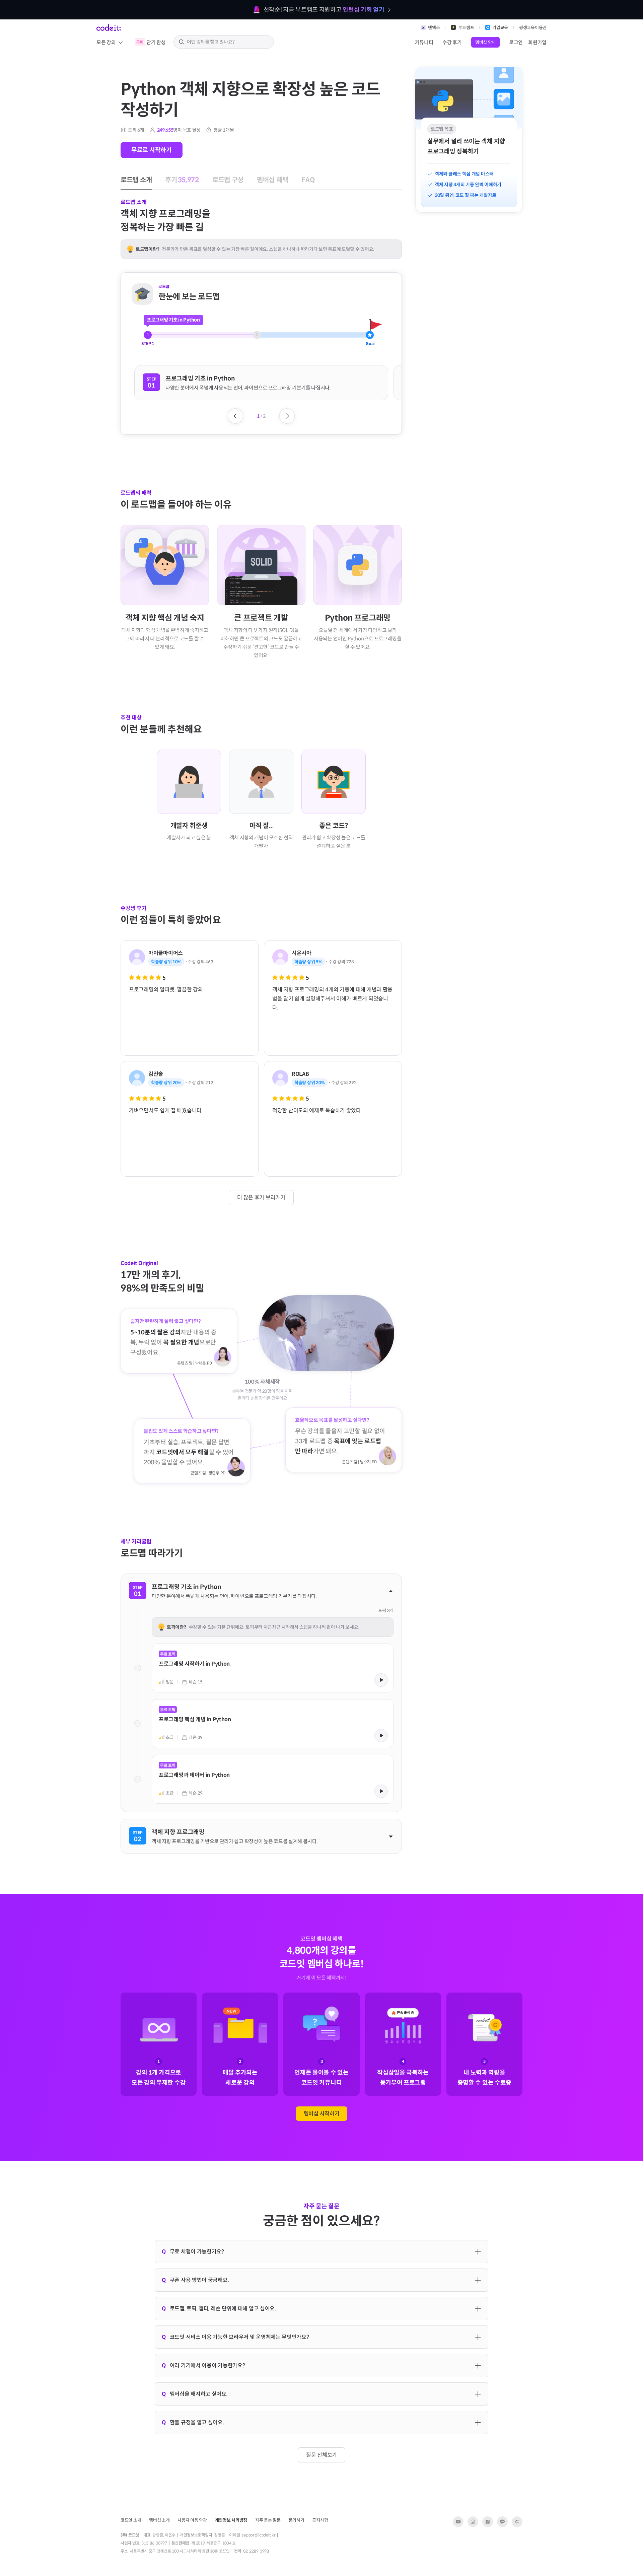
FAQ (274, 59)
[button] (261, 383)
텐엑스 (434, 28)
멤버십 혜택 (245, 59)
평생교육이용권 (533, 28)
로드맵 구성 (209, 59)
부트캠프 (466, 28)
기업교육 (500, 28)
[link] (273, 1667)
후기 (171, 59)
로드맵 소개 (133, 59)
